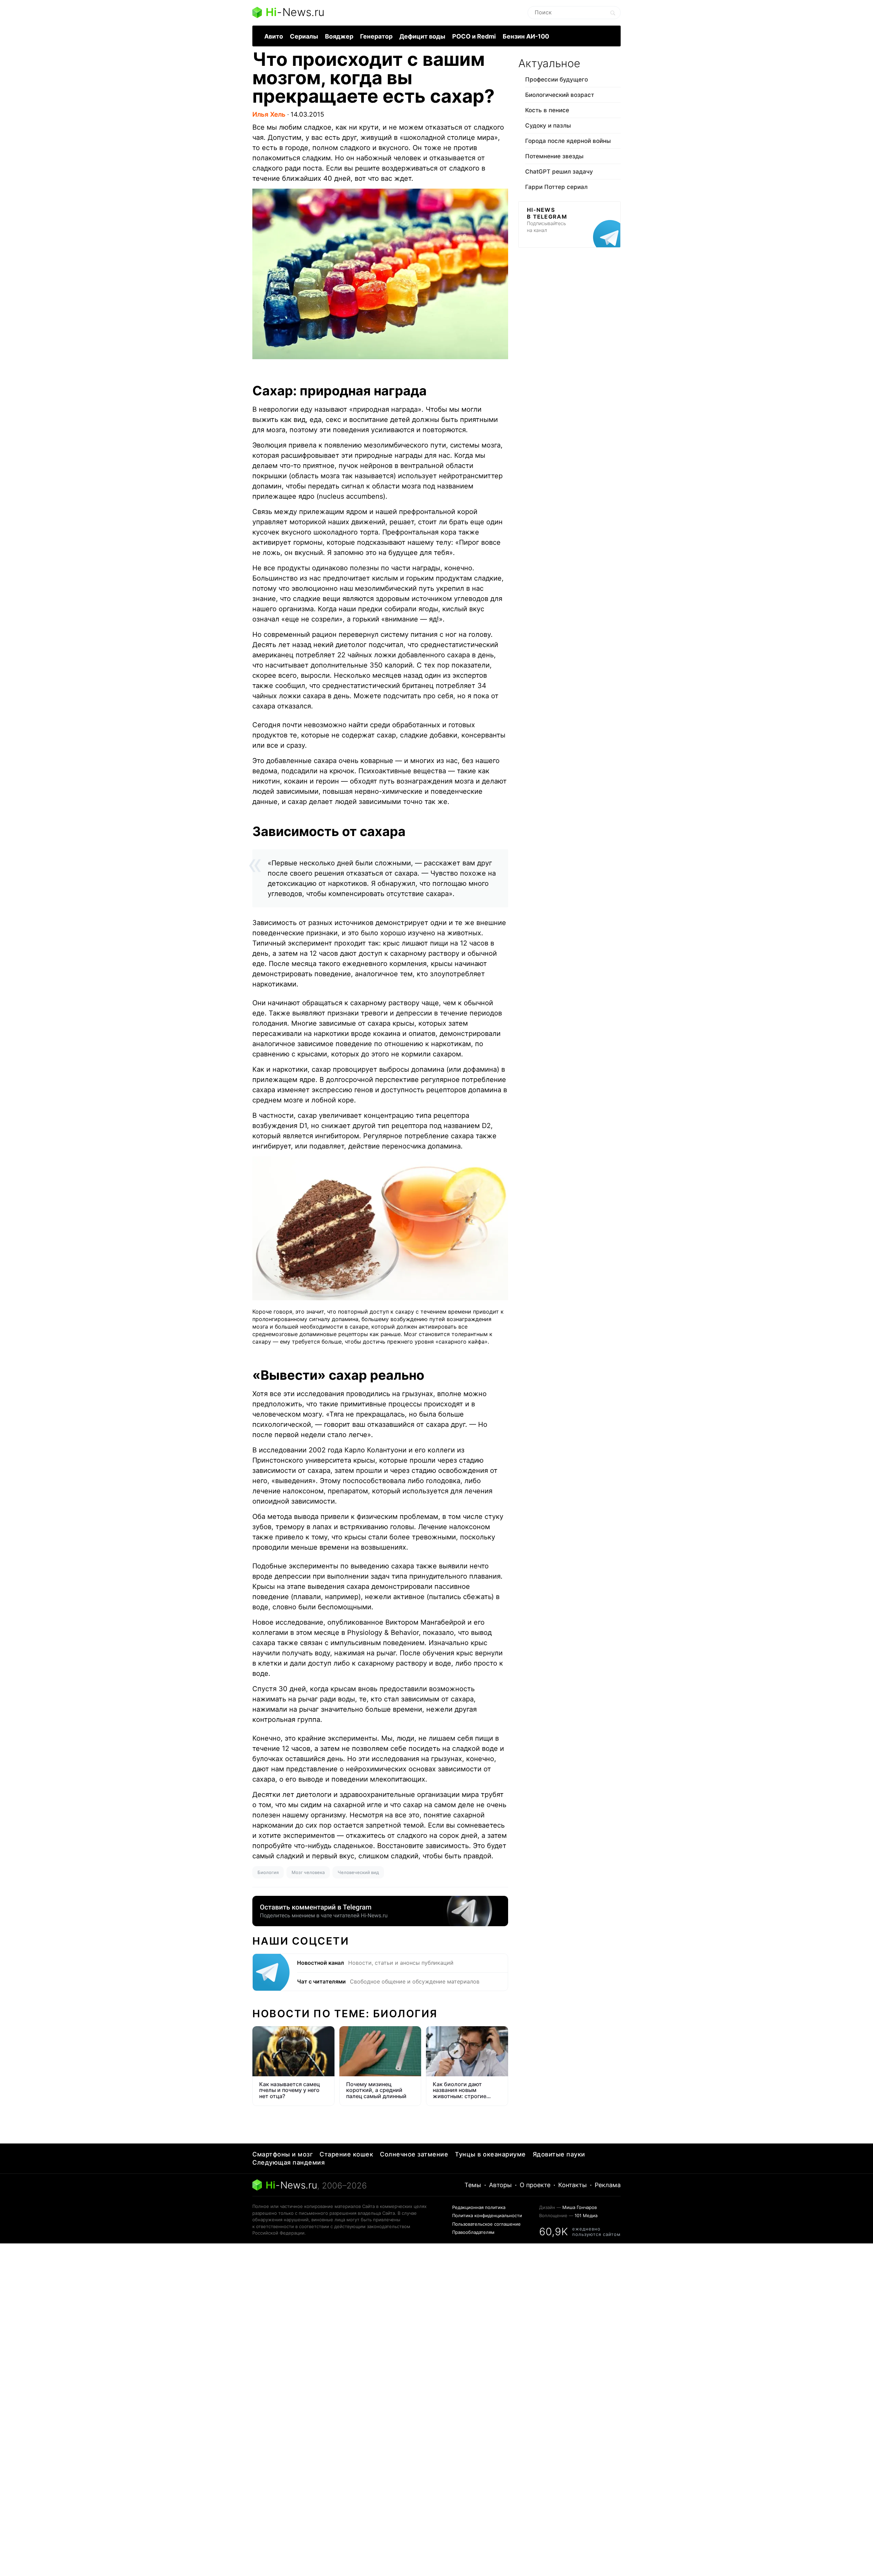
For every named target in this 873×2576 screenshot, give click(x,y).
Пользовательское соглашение (486, 2224)
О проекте (535, 2185)
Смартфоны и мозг (283, 2154)
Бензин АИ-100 (526, 36)
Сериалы (304, 36)
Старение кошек (346, 2154)
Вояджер (339, 36)
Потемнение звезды (554, 156)
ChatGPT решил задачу (559, 172)
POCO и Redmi (474, 36)
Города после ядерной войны (568, 141)
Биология (268, 1872)
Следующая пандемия (288, 2162)
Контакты (573, 2185)
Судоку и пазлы (548, 126)
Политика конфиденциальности (487, 2215)
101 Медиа (586, 2215)
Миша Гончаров (580, 2207)
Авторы (500, 2185)
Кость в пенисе (547, 110)
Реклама (608, 2185)
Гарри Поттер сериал (556, 187)
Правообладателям (473, 2232)
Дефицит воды (422, 36)
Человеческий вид (358, 1872)
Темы (473, 2185)
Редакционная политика (479, 2207)
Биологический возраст (560, 95)
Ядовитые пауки (559, 2154)
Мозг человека (308, 1872)
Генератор (376, 36)
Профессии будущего (557, 79)
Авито (274, 36)
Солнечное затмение (414, 2154)
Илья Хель (269, 114)
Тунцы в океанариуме (490, 2154)
